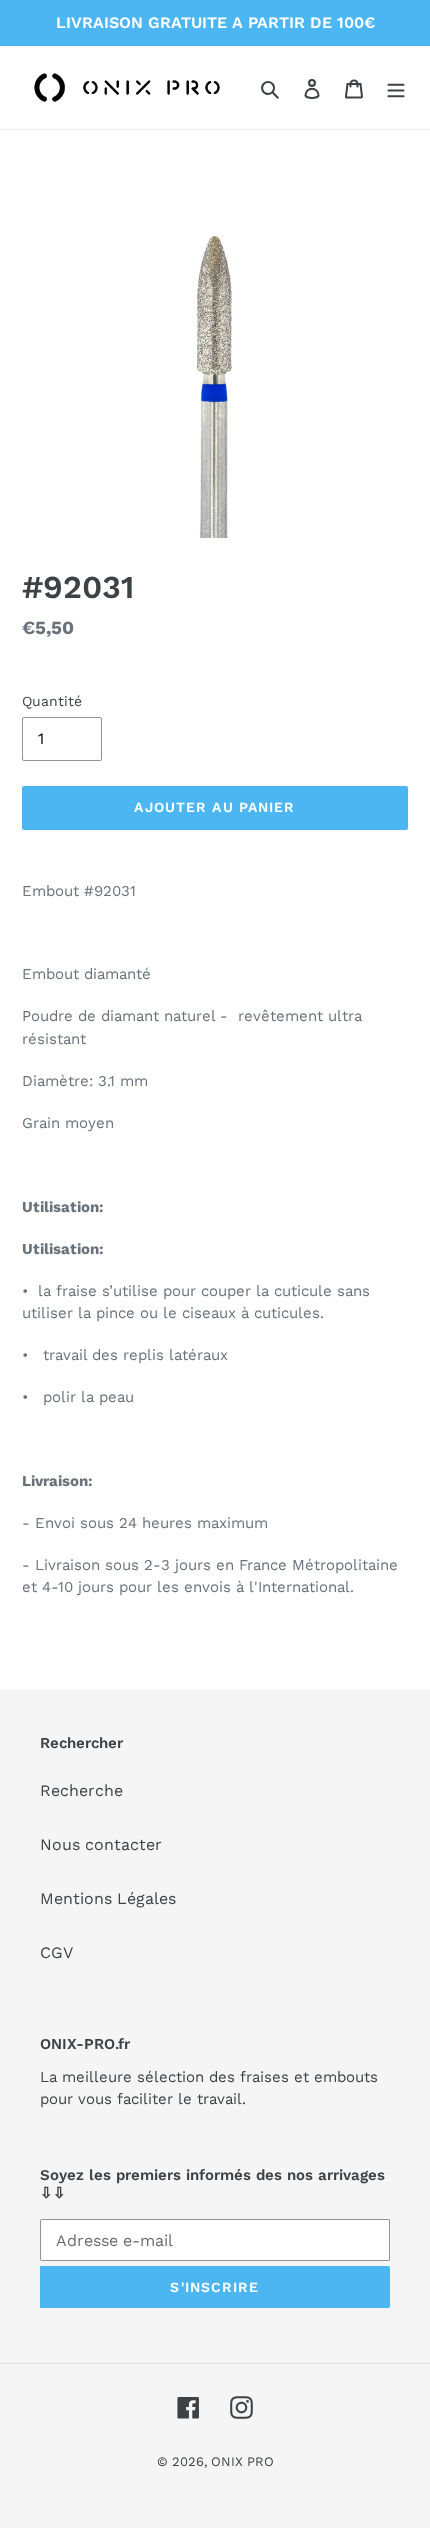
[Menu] (396, 88)
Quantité (52, 701)
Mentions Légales (108, 1898)
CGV (56, 1952)
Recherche (81, 1790)
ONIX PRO (242, 2461)
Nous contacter (101, 1844)
